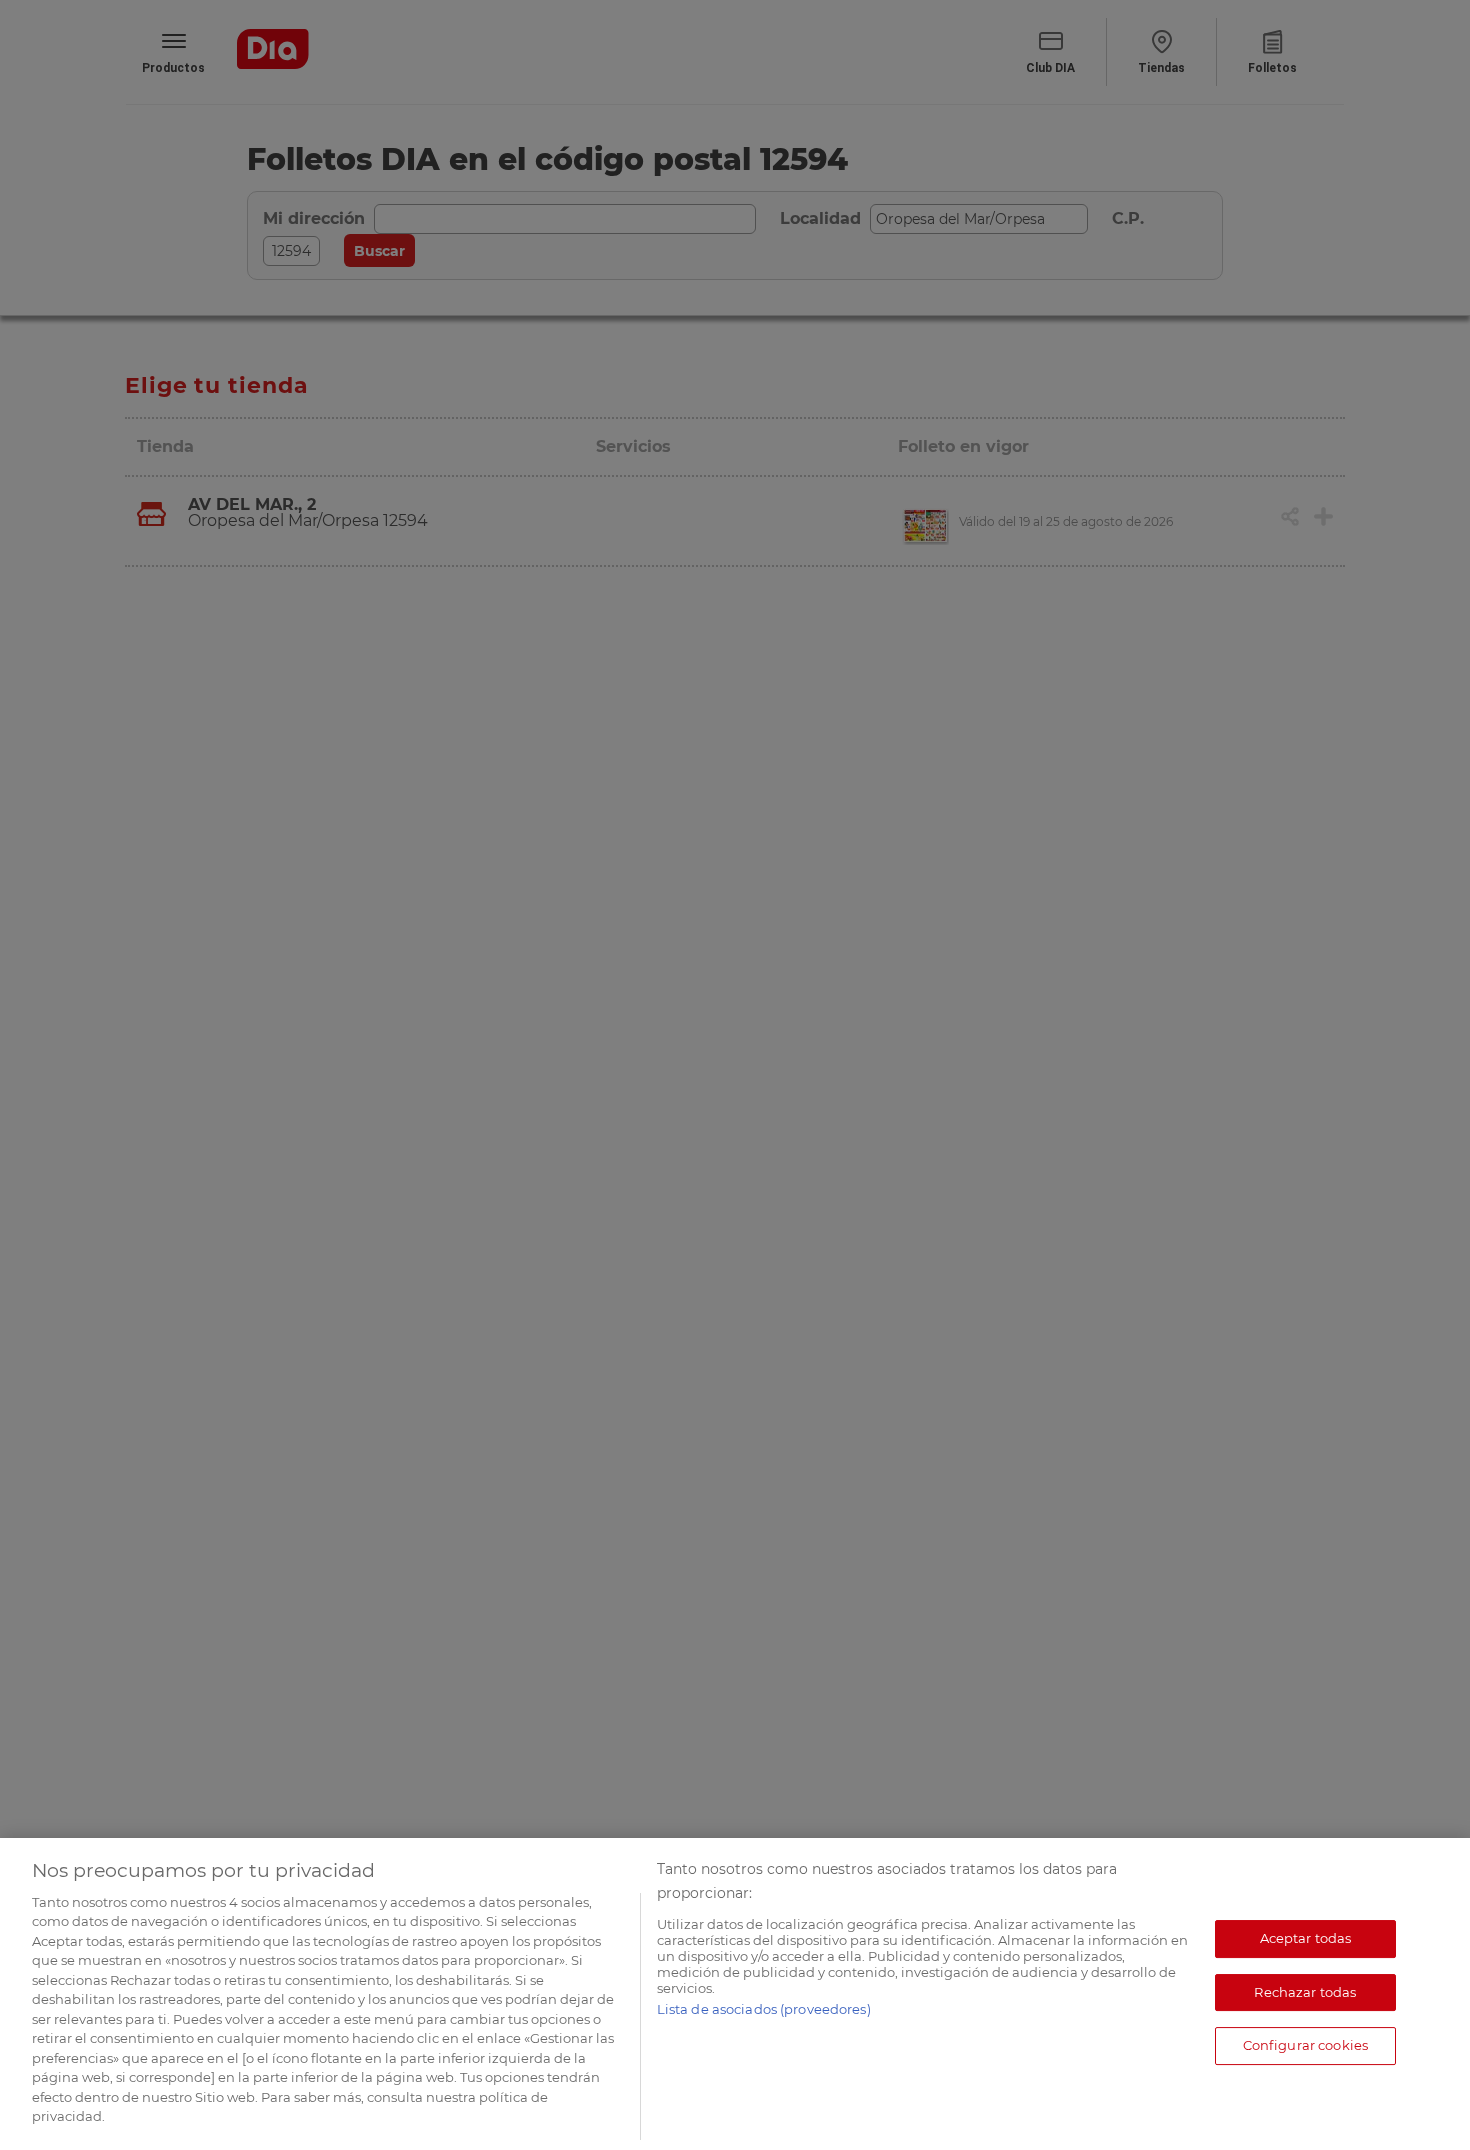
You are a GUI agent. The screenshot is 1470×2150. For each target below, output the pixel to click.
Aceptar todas (1306, 1938)
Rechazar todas (1305, 1992)
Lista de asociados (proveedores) (764, 2009)
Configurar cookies (1305, 2045)
